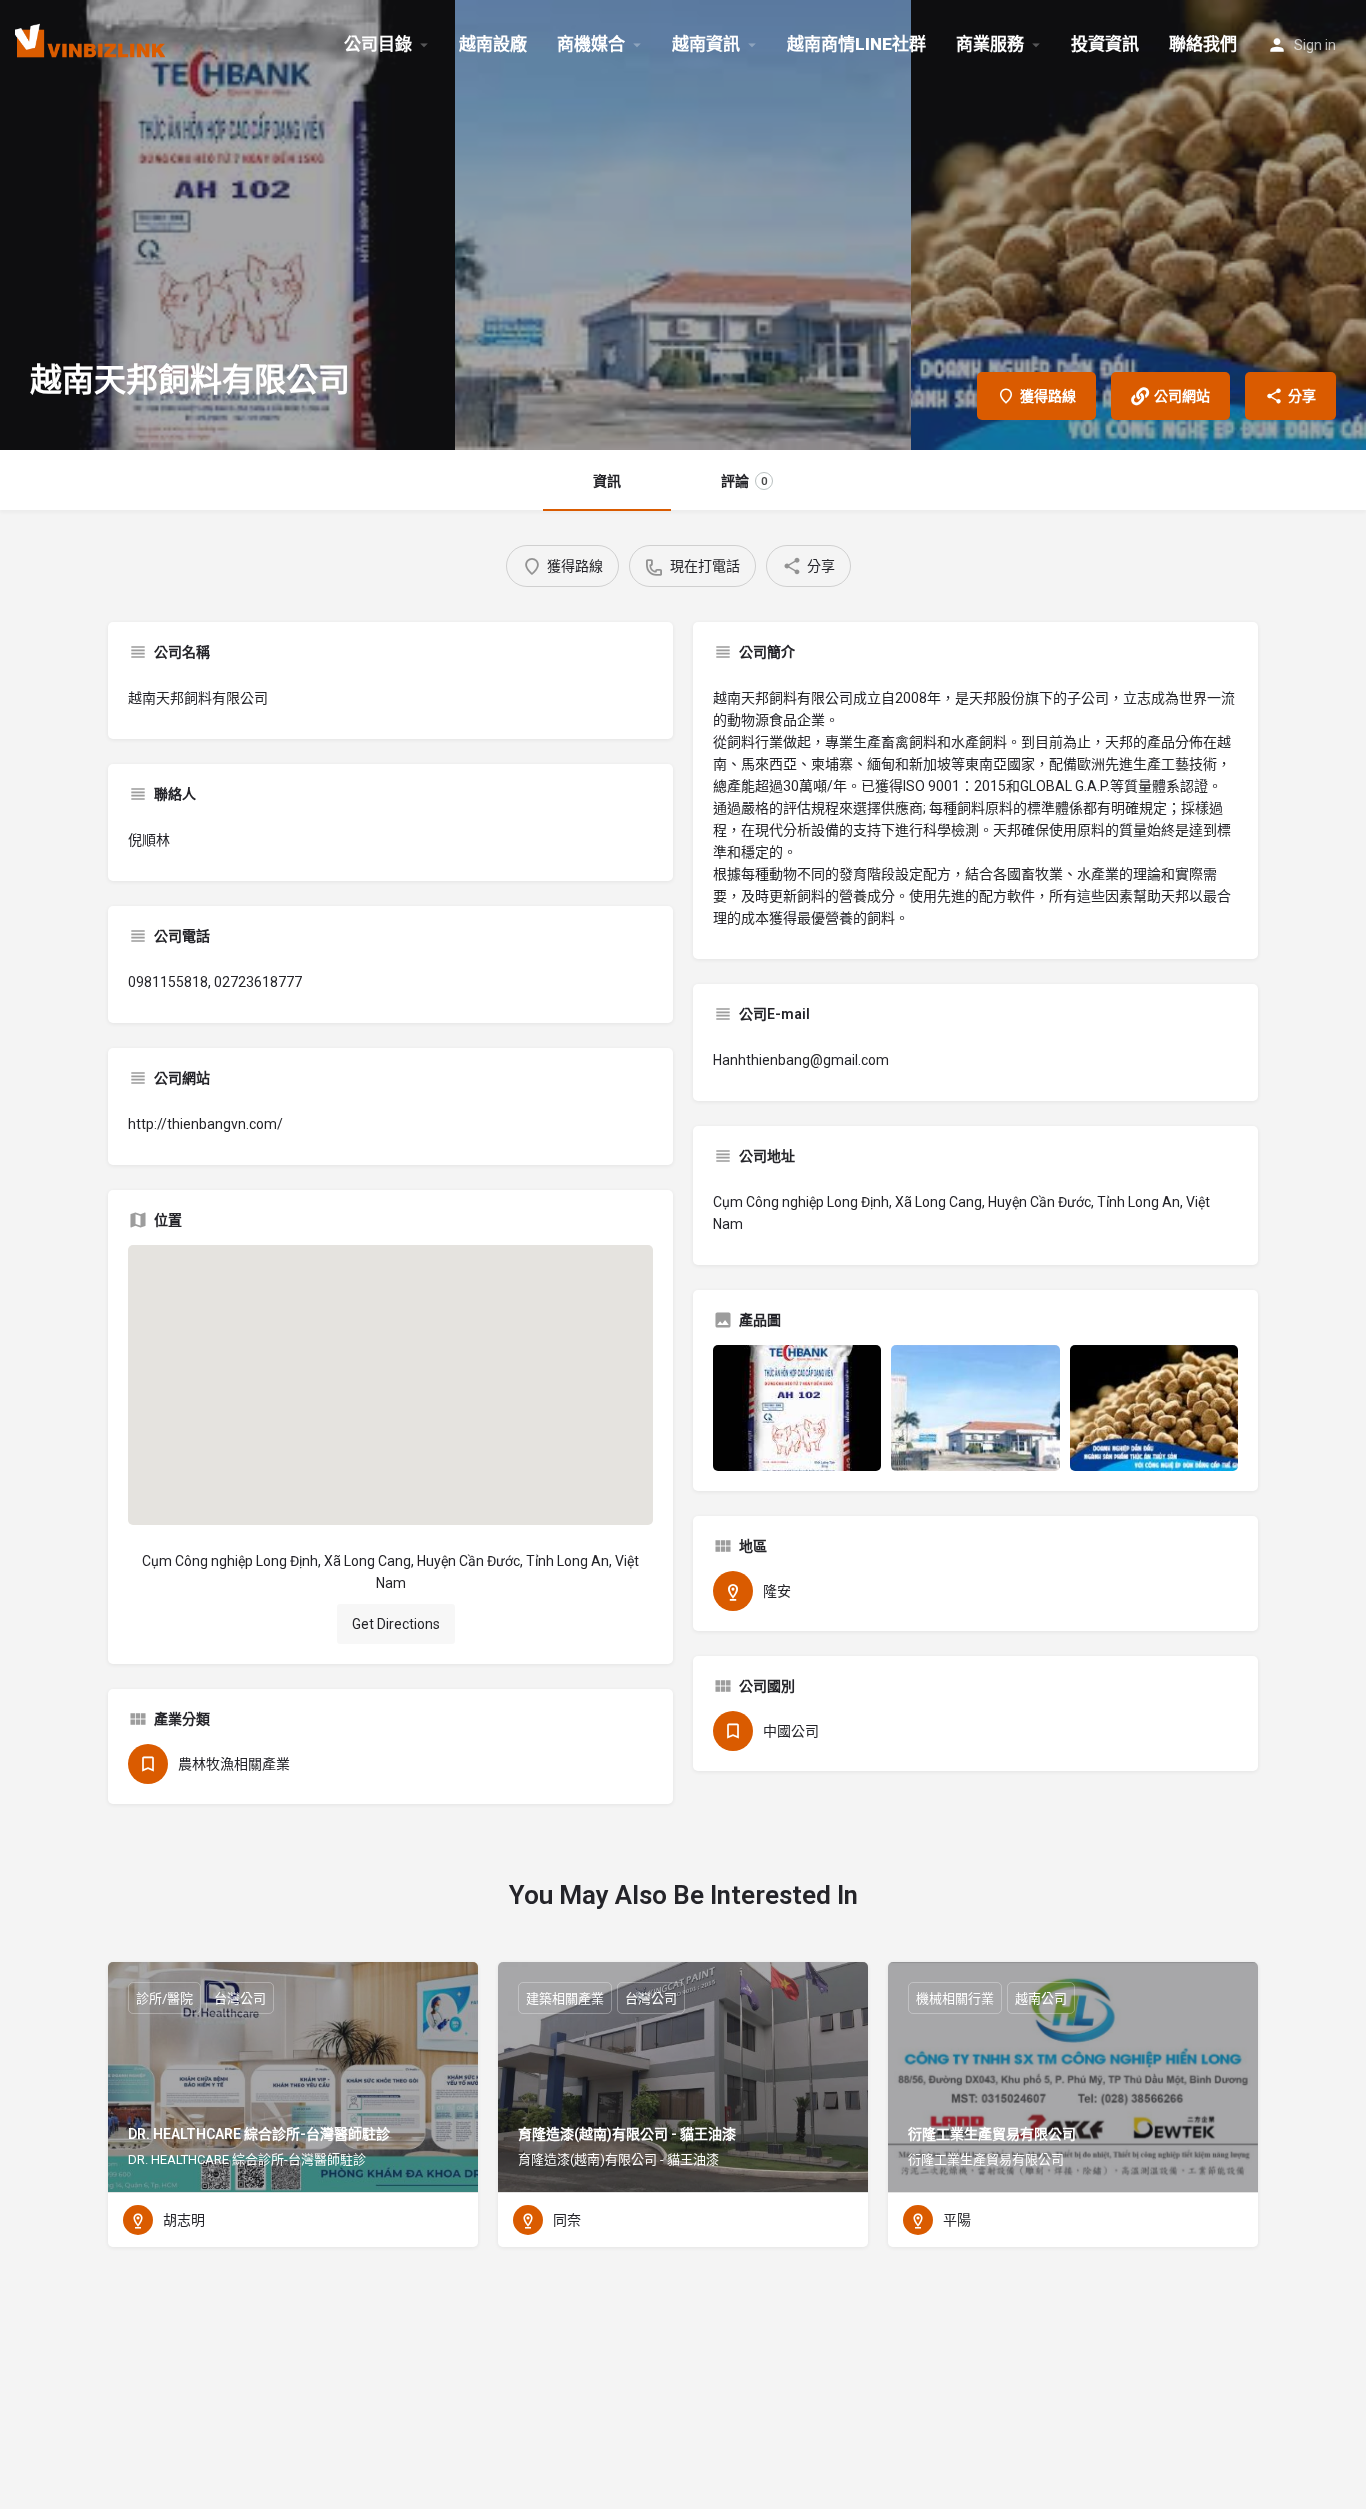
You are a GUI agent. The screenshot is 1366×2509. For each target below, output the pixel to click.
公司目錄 (378, 44)
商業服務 (990, 44)
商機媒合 (591, 44)
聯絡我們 (1203, 44)
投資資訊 (1105, 44)
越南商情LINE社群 (856, 44)
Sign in (1315, 45)
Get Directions (396, 1624)
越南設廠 (493, 44)
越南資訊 (706, 44)
